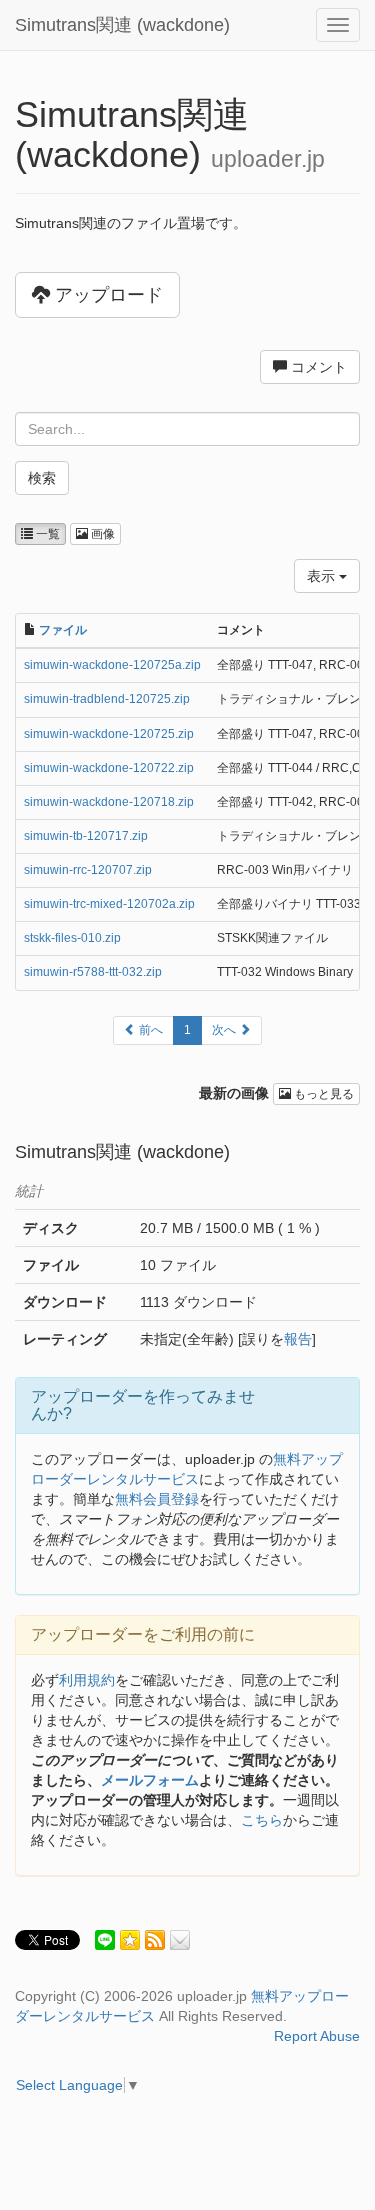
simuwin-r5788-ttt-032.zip (93, 972)
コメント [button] (317, 367)
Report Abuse (317, 2036)
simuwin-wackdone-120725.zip (109, 734)
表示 (323, 576)
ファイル (63, 630)
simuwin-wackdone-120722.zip (109, 768)
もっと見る (322, 1094)
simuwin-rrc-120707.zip (88, 870)
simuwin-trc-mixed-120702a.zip (109, 904)
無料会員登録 (157, 1499)
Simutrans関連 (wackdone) (122, 25)
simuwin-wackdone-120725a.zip (112, 665)
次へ (225, 1030)
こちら (262, 1820)
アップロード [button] (106, 295)
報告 (298, 1339)
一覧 (46, 534)
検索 (42, 478)
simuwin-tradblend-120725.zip (107, 699)
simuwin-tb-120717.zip (86, 836)
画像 (101, 534)
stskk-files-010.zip (72, 938)
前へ (149, 1030)
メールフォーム (150, 1780)
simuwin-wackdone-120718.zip (109, 802)
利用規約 (87, 1680)
